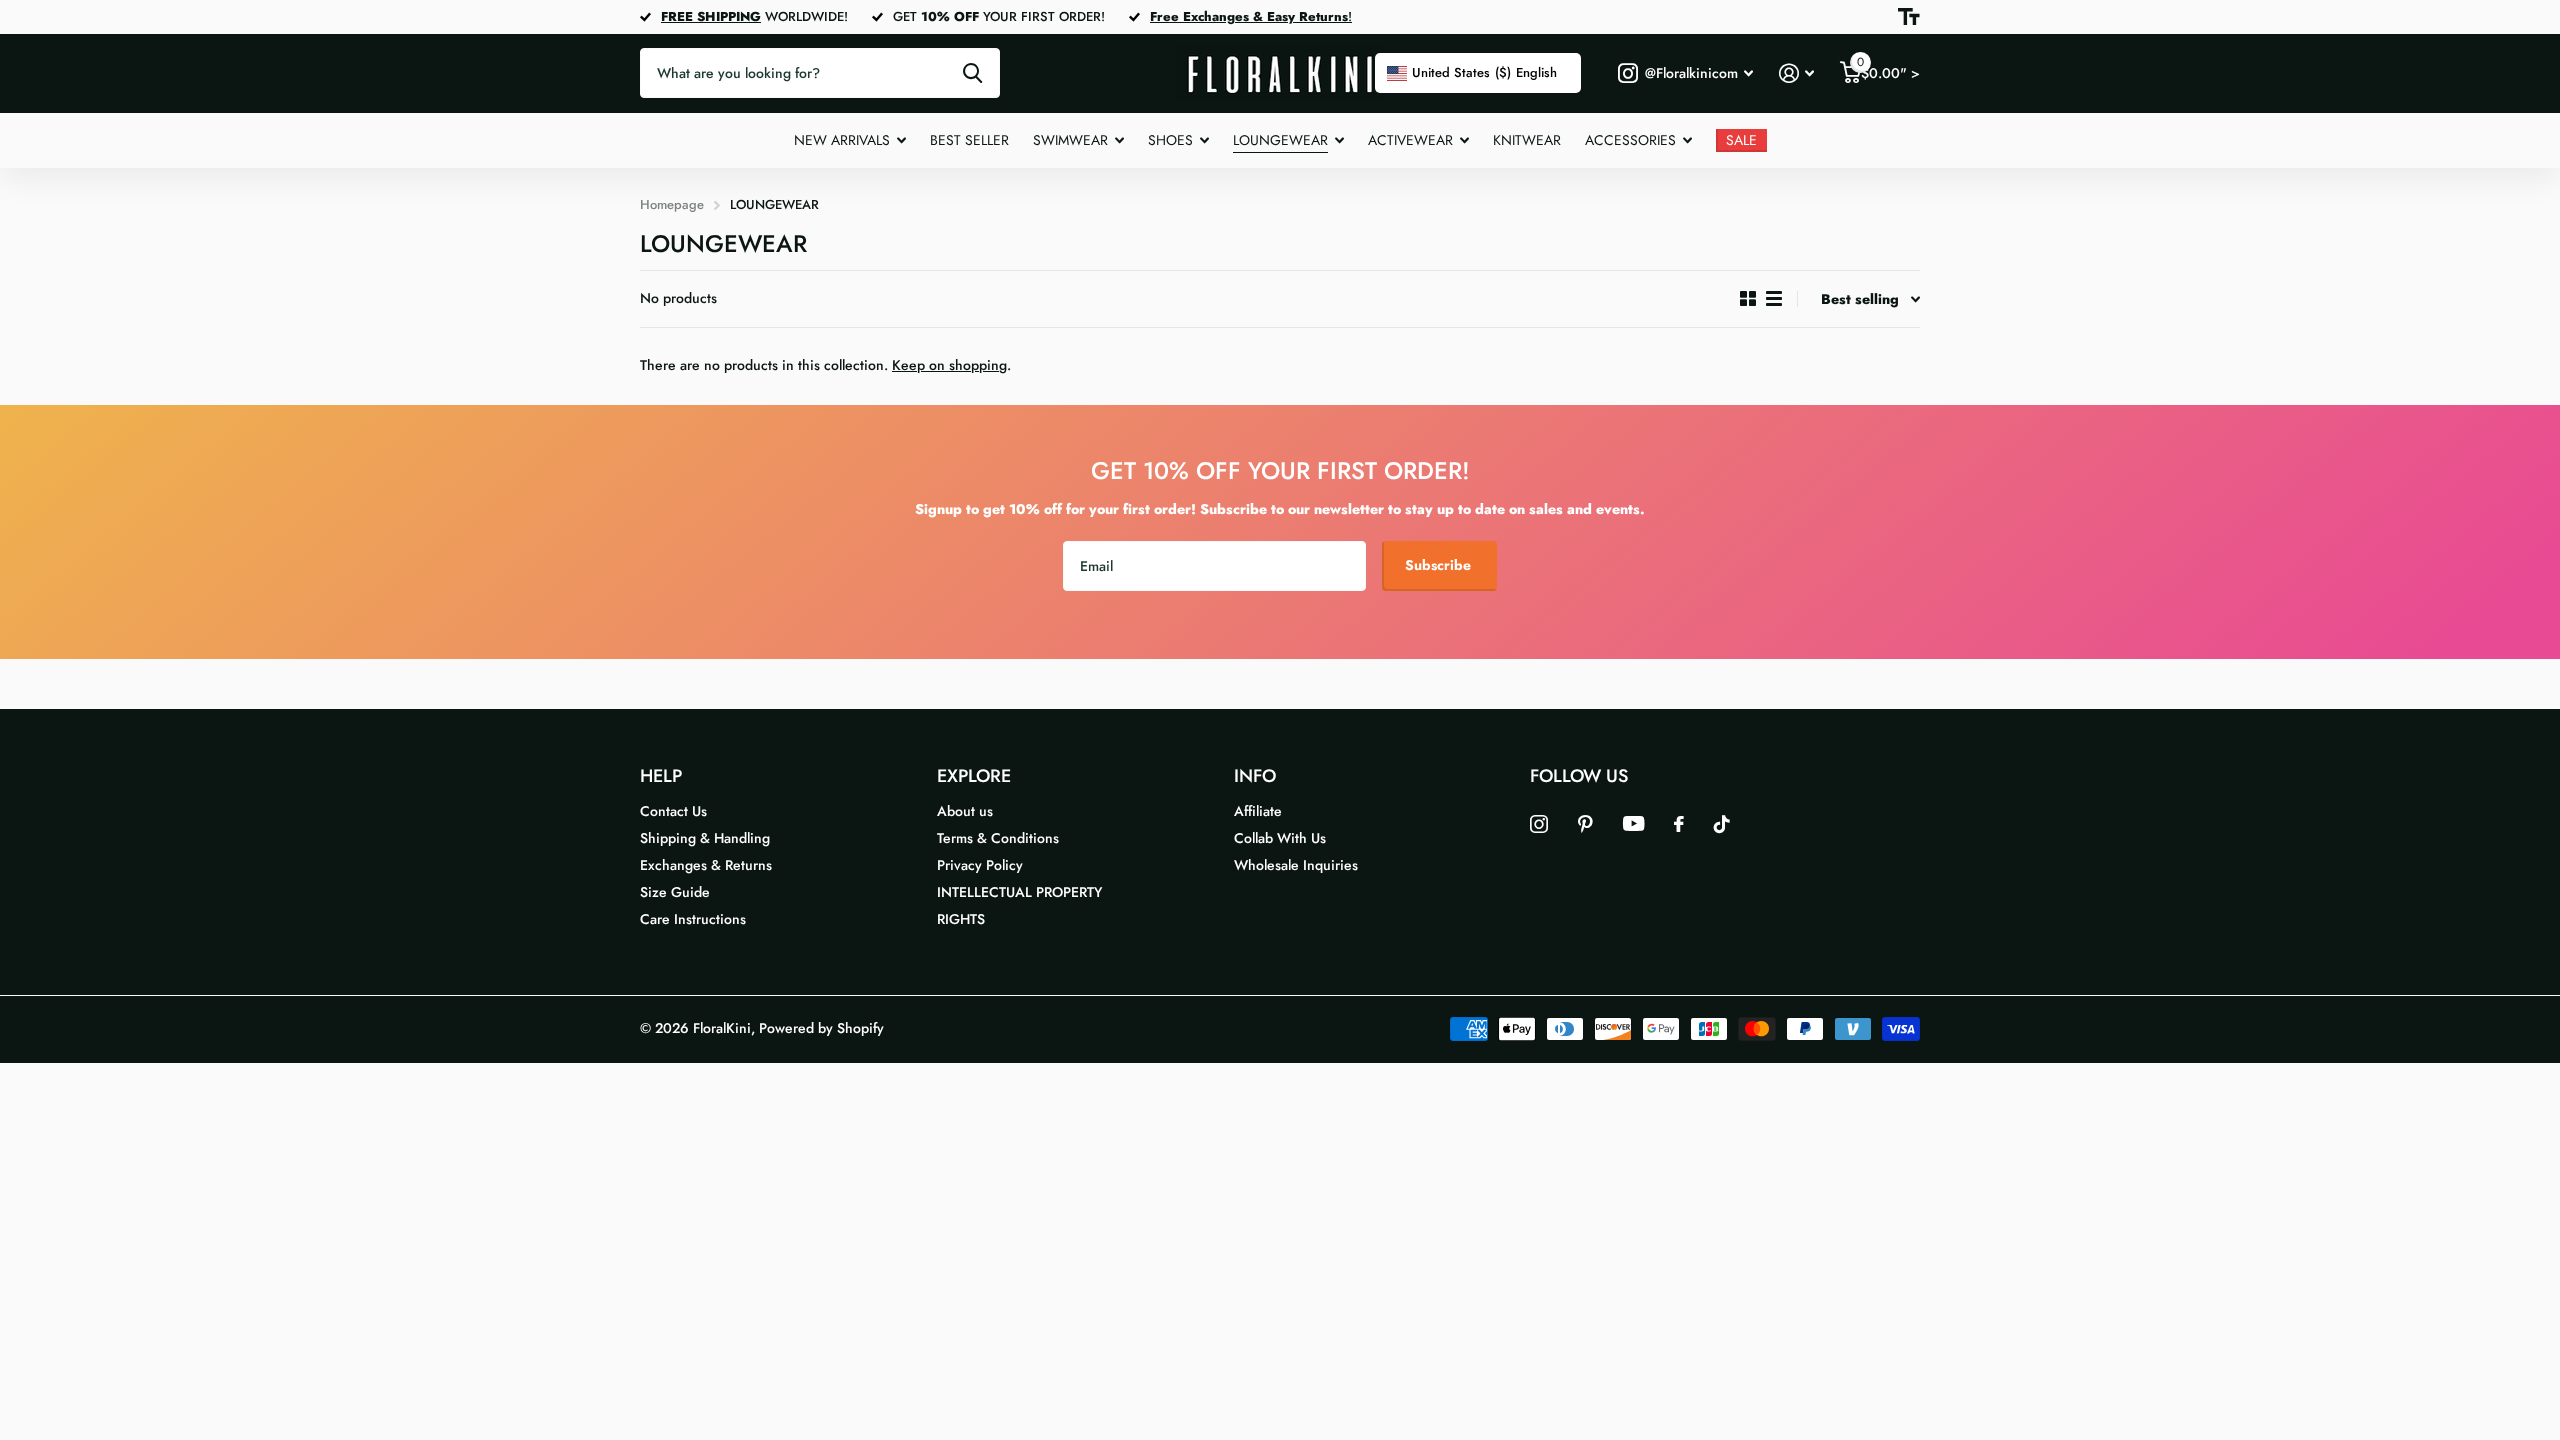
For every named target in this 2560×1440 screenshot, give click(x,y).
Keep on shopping (949, 365)
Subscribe (1440, 565)
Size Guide (675, 892)
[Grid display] (1748, 298)
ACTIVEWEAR (1410, 140)
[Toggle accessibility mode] (1909, 17)
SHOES (1170, 140)
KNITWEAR (1527, 140)
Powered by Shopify (821, 1028)
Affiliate (1258, 811)
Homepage (672, 204)
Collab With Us (1280, 838)
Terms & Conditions (998, 838)
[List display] (1774, 298)
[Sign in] (1796, 73)
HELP (661, 776)
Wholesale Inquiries (1296, 865)
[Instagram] (1539, 824)
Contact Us (673, 811)
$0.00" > (1888, 68)
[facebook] (1679, 824)
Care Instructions (693, 919)
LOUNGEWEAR (1280, 140)
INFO (1255, 776)
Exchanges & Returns (706, 865)
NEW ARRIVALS (842, 140)
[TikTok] (1722, 824)
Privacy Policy (980, 865)
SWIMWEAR (1070, 140)
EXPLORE (974, 776)
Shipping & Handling (705, 838)
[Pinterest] (1585, 824)
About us (965, 811)
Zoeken (972, 73)
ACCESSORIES (1630, 140)
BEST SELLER (969, 140)
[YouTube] (1633, 823)
